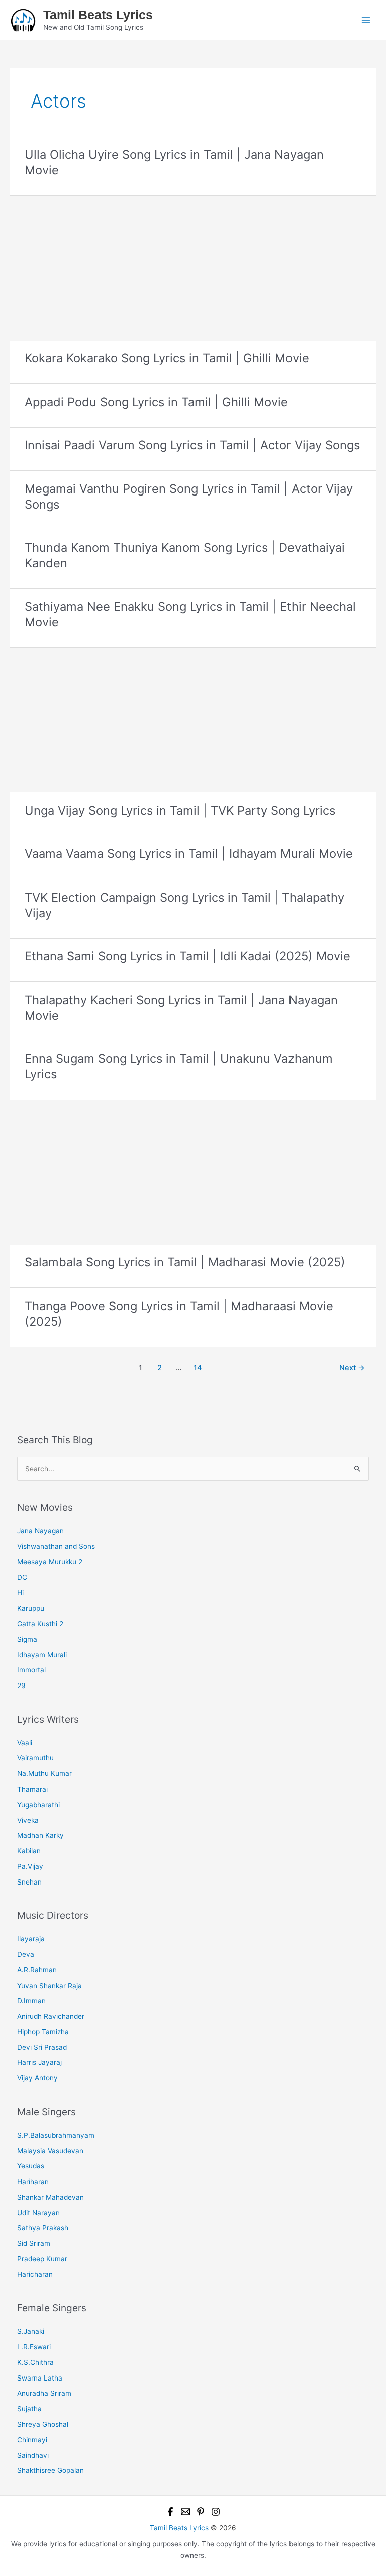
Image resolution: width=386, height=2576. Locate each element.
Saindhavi (33, 2455)
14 (198, 1368)
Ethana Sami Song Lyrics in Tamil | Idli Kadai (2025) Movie (187, 956)
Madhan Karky (40, 1835)
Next (352, 1368)
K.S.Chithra (35, 2362)
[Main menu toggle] (366, 20)
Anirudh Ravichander (51, 2016)
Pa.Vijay (30, 1866)
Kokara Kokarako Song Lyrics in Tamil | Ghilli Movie (167, 358)
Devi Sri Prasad (42, 2047)
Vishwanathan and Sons (56, 1546)
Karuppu (31, 1608)
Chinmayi (32, 2440)
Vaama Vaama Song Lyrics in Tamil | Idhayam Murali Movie (189, 854)
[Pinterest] (201, 2512)
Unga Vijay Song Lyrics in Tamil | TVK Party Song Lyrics (180, 810)
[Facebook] (170, 2512)
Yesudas (31, 2166)
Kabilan (29, 1851)
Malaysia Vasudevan (50, 2151)
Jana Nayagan (40, 1531)
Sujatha (29, 2409)
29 (21, 1686)
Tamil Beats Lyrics (98, 15)
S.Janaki (31, 2331)
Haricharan (35, 2274)
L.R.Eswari (34, 2347)
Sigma (27, 1639)
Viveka (28, 1820)
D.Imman (31, 2001)
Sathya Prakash (43, 2228)
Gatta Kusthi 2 (40, 1624)
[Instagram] (216, 2512)
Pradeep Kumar (42, 2259)
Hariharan (33, 2182)
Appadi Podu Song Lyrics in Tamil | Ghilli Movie (156, 402)
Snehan (29, 1882)
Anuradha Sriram (44, 2393)
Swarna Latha (40, 2378)
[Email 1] (185, 2512)
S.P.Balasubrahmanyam (56, 2135)
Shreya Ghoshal (43, 2424)
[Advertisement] (193, 266)
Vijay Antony (37, 2078)
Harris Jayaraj (39, 2062)
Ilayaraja (31, 1939)
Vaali (25, 1743)
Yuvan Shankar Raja (50, 1986)
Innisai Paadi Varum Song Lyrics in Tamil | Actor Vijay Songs (192, 445)
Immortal (31, 1670)
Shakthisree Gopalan (51, 2470)
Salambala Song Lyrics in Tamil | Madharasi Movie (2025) (185, 1262)
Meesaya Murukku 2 (50, 1562)
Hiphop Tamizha (43, 2032)
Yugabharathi (38, 1805)
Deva (26, 1954)
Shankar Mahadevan (51, 2197)
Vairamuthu (35, 1758)
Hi (20, 1593)
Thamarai (32, 1789)
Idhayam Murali (42, 1655)
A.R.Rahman (37, 1970)
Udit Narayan (38, 2213)
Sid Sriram (34, 2243)
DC (22, 1577)
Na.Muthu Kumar (44, 1773)
